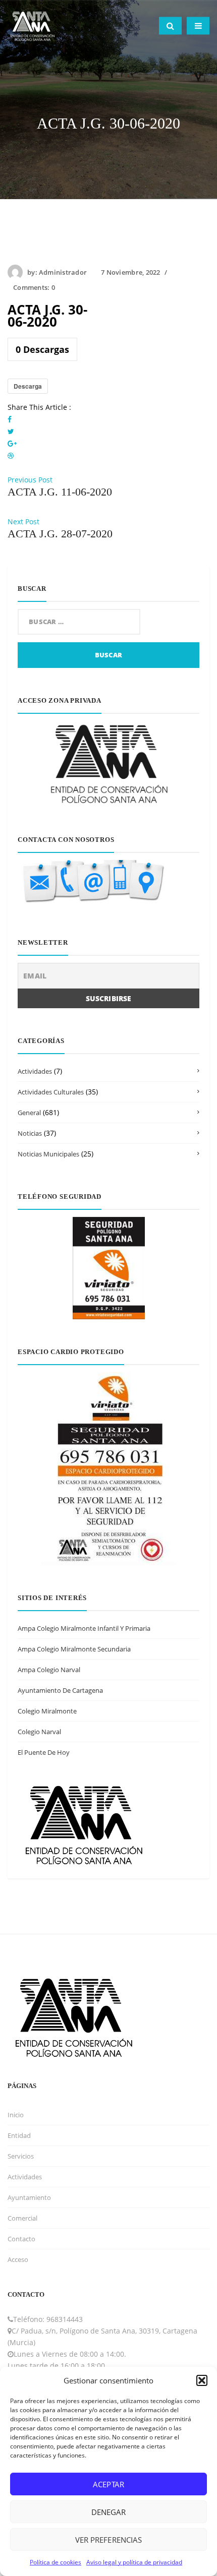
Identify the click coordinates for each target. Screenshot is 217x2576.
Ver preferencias (108, 2540)
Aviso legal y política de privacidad (134, 2562)
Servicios (21, 2156)
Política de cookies (56, 2562)
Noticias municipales (48, 1154)
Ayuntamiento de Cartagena (60, 1690)
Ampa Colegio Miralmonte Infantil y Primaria (84, 1628)
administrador (63, 272)
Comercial (22, 2218)
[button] (202, 2380)
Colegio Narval (39, 1732)
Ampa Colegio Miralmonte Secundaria (74, 1649)
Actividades (35, 1071)
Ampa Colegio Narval (49, 1670)
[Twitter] (11, 431)
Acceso (18, 2259)
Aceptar (108, 2484)
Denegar (108, 2512)
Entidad (19, 2135)
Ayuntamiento (29, 2197)
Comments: (34, 287)
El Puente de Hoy (44, 1752)
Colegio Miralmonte (47, 1711)
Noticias (30, 1133)
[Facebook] (10, 419)
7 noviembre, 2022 (130, 272)
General (29, 1113)
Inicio (16, 2115)
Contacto (21, 2239)
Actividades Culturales (51, 1092)
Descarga (28, 386)
